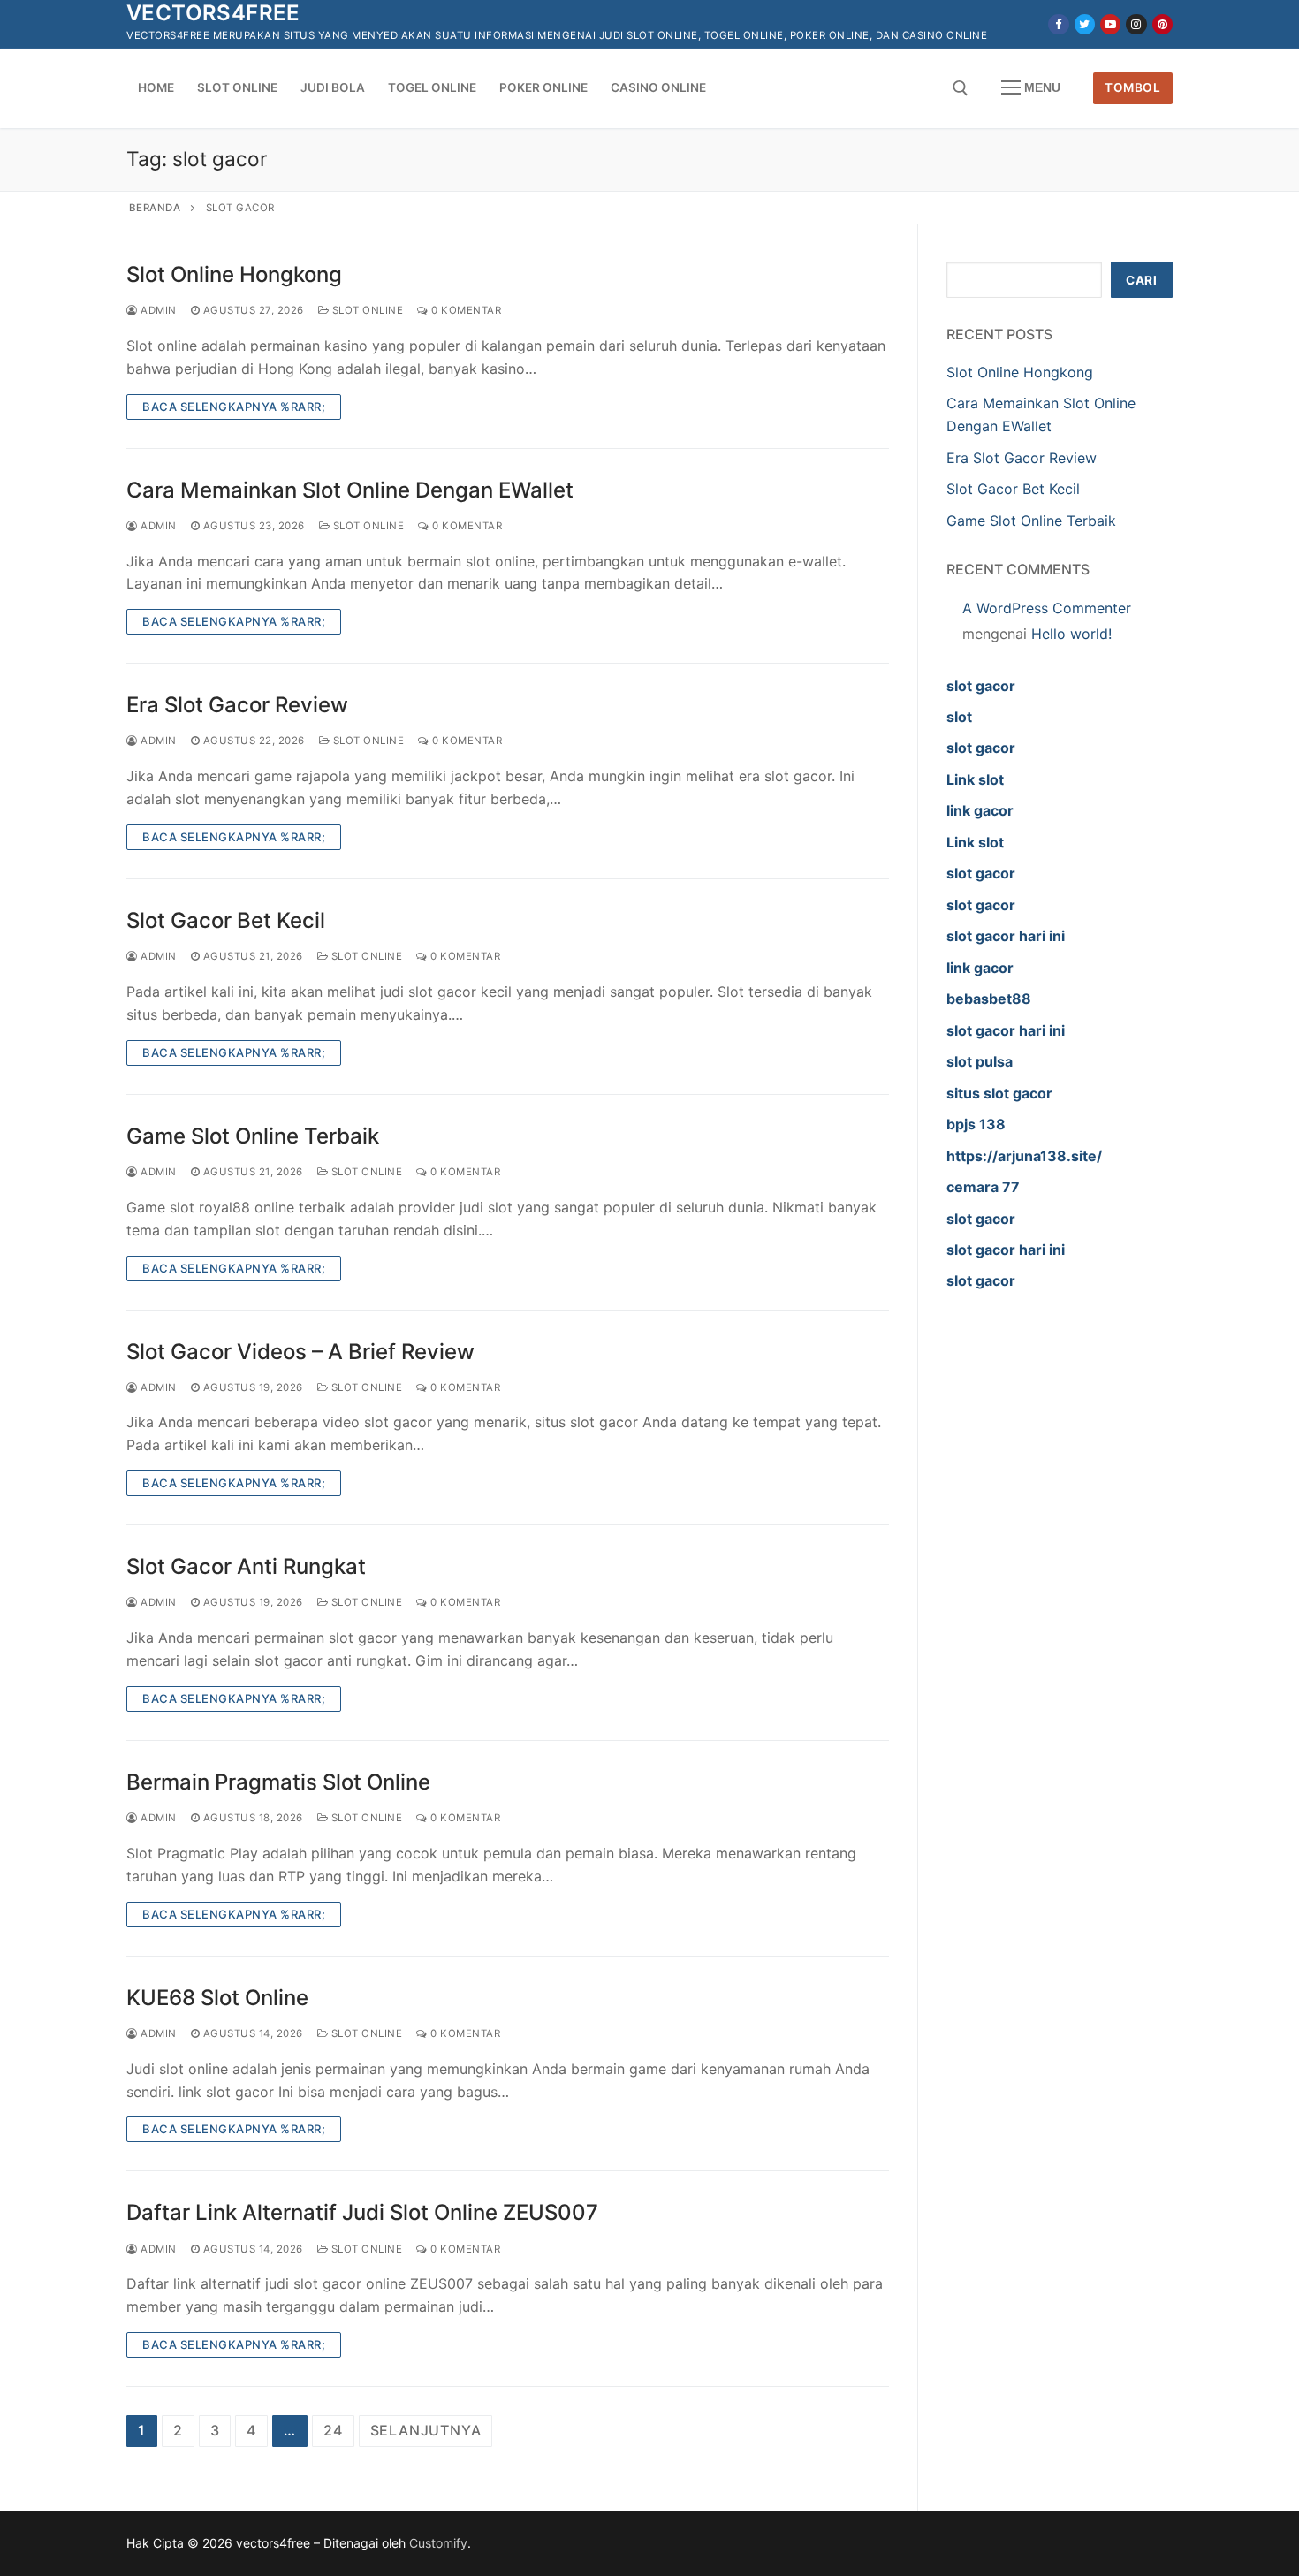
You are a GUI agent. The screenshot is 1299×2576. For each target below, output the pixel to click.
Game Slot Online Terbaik (253, 1136)
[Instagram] (1136, 24)
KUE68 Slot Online (217, 1998)
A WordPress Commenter (1047, 608)
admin (157, 310)
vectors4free (213, 13)
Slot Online (366, 310)
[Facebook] (1058, 24)
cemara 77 (983, 1187)
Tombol (1132, 87)
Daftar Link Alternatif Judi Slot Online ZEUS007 (362, 2212)
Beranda (155, 208)
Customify (438, 2543)
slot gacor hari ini (1006, 936)
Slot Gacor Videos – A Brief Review (300, 1352)
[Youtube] (1110, 24)
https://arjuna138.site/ (1024, 1156)
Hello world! (1071, 634)
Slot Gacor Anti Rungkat (246, 1566)
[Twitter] (1085, 24)
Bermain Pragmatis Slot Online (278, 1782)
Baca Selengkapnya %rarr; (234, 407)
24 (333, 2430)
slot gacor (981, 686)
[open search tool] (961, 88)
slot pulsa (980, 1061)
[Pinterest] (1162, 24)
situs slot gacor (999, 1093)
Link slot (975, 779)
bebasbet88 (989, 999)
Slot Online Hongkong (234, 274)
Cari (1141, 280)
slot (959, 717)
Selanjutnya (426, 2430)
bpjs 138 (976, 1124)
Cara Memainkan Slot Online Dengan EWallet (350, 490)
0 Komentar (465, 310)
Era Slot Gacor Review (237, 705)
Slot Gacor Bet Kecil (226, 920)
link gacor (980, 810)
